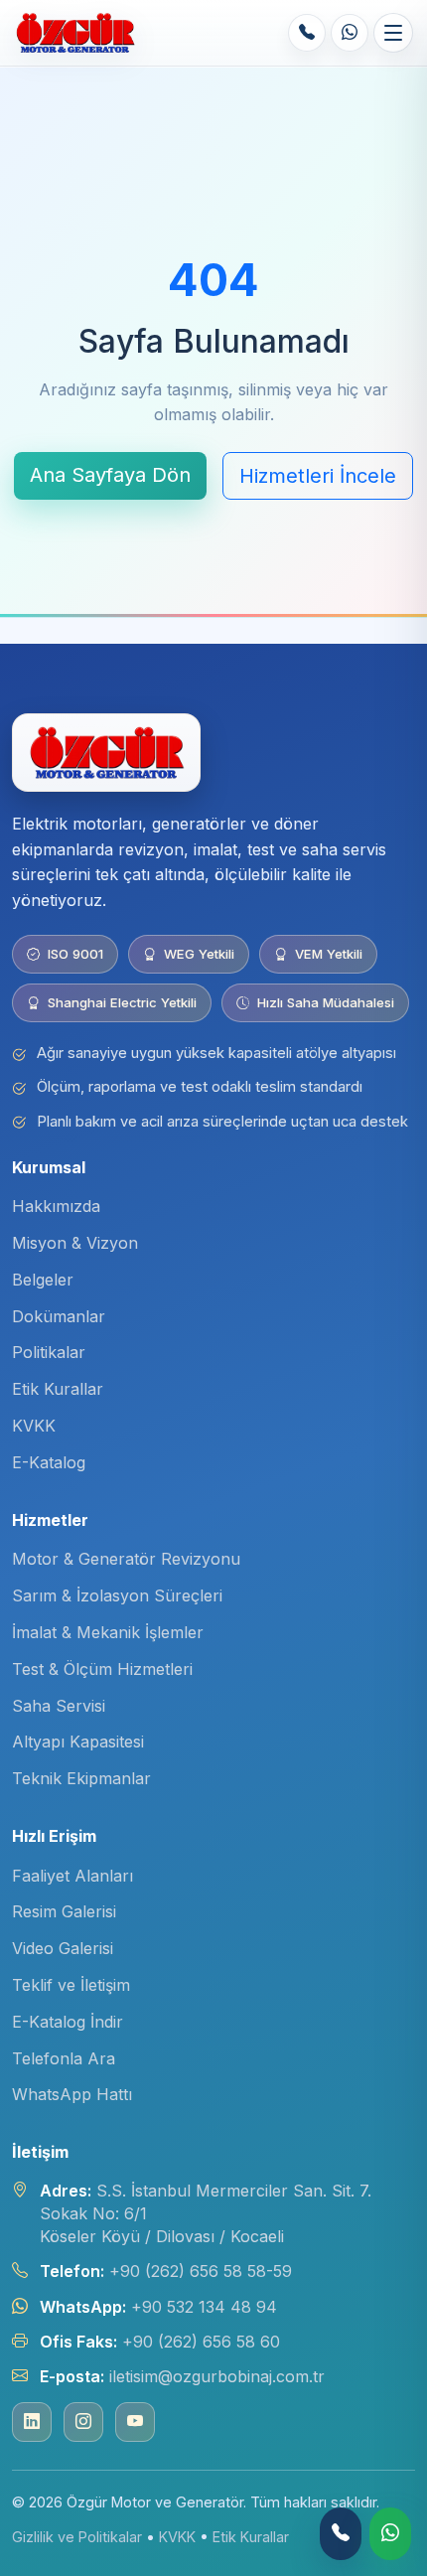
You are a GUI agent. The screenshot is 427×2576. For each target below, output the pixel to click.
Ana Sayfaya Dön (110, 475)
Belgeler (43, 1280)
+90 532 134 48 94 (204, 2307)
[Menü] (393, 33)
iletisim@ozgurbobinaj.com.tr (217, 2376)
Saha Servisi (59, 1706)
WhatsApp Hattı (72, 2094)
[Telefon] (307, 33)
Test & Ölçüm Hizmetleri (102, 1669)
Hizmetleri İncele (318, 476)
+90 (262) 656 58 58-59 (201, 2271)
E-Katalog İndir (68, 2022)
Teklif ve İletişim (71, 1985)
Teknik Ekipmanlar (81, 1778)
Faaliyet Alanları (72, 1876)
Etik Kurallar (58, 1389)
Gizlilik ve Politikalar (77, 2537)
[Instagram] (83, 2422)
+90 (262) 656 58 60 (201, 2342)
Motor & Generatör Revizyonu (126, 1559)
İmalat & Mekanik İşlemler (108, 1632)
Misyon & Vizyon (75, 1243)
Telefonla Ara (64, 2058)
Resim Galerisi (64, 1911)
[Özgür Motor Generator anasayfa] (75, 33)
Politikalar (49, 1352)
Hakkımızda (56, 1206)
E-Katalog (49, 1462)
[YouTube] (135, 2422)
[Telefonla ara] (341, 2534)
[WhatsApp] (350, 33)
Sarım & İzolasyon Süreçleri (117, 1595)
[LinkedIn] (32, 2422)
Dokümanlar (59, 1316)
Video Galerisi (63, 1948)
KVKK (34, 1426)
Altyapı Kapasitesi (78, 1742)
